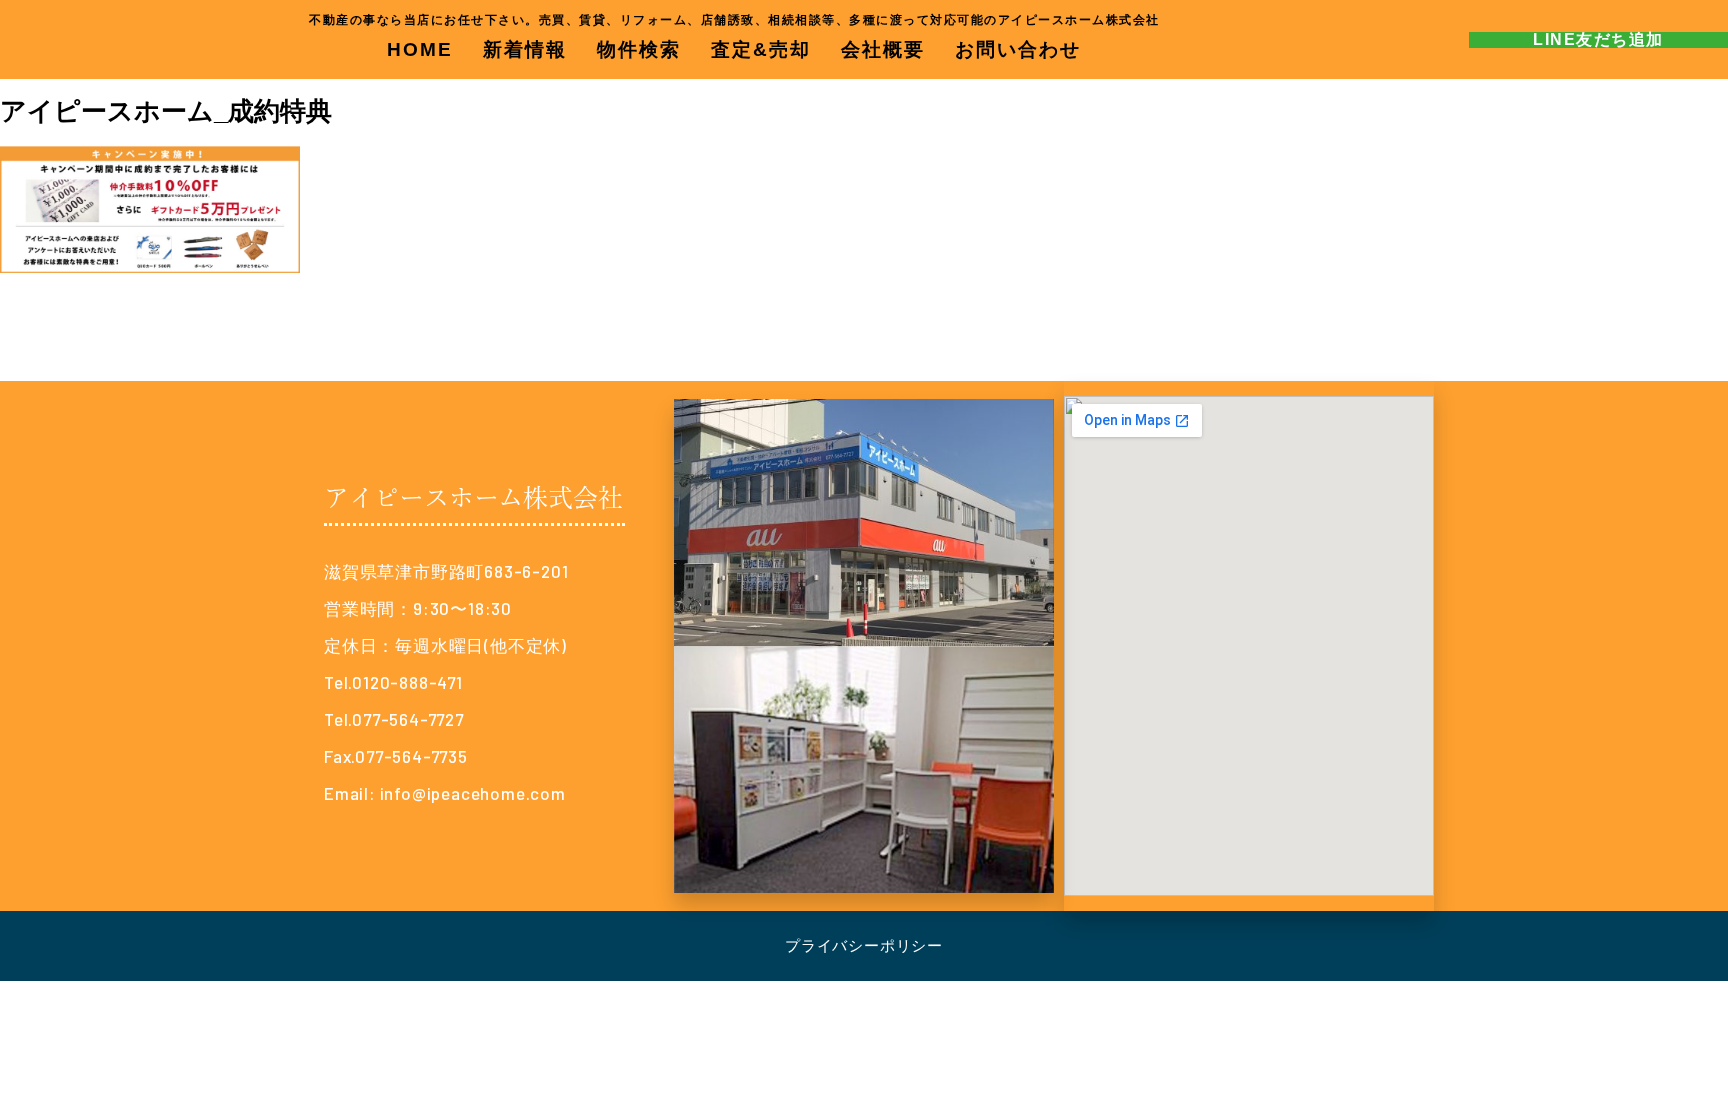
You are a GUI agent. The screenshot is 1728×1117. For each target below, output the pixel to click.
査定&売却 (761, 49)
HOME (420, 49)
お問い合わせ (1018, 49)
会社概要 (883, 49)
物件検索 (639, 49)
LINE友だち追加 (1598, 39)
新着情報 (525, 49)
